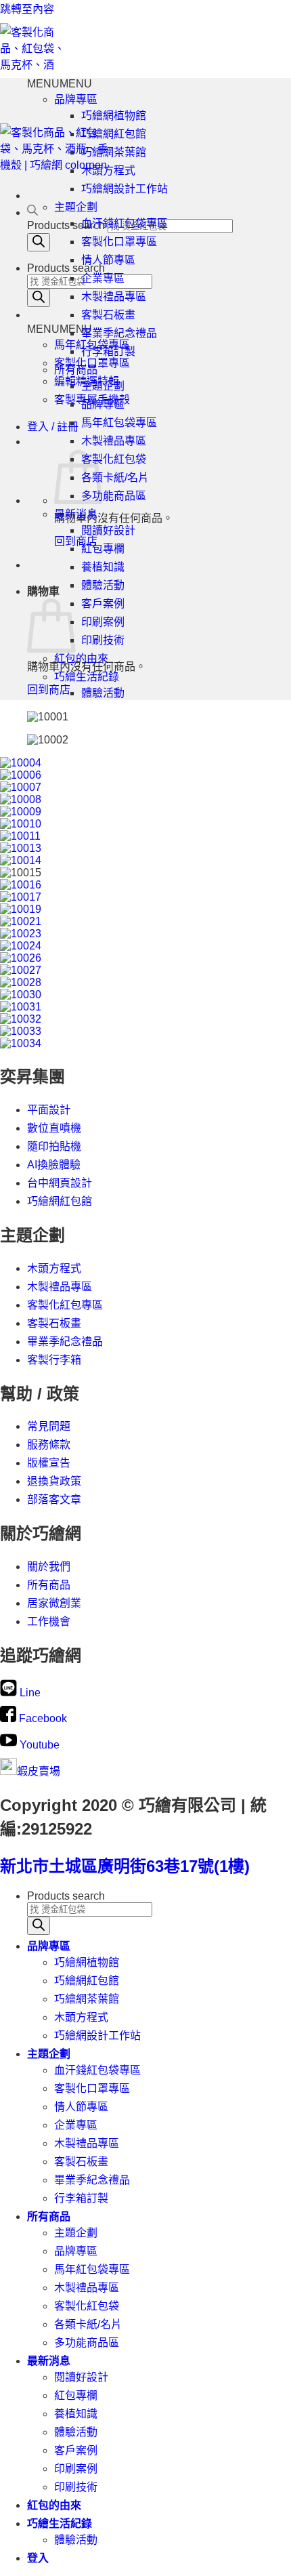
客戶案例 (103, 604)
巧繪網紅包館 (114, 134)
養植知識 (103, 567)
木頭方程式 (108, 170)
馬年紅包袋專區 (119, 423)
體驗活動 (103, 585)
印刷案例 (103, 622)
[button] (60, 329)
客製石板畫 (108, 315)
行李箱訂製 (108, 351)
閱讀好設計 (108, 530)
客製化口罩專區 (92, 363)
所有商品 (76, 370)
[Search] (39, 242)
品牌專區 (76, 99)
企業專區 (103, 278)
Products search (66, 225)
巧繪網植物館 (114, 116)
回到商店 (76, 541)
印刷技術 (103, 640)
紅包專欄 (103, 549)
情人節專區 (108, 260)
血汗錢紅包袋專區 (125, 223)
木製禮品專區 (114, 297)
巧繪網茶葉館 (114, 152)
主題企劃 (76, 207)
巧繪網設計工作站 (125, 189)
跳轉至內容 (27, 9)
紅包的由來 (81, 658)
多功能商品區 (114, 496)
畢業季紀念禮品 (119, 333)
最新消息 (76, 514)
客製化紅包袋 (114, 459)
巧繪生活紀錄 (87, 677)
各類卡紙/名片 (115, 477)
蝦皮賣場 (39, 1771)
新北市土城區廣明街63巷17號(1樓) (125, 1866)
